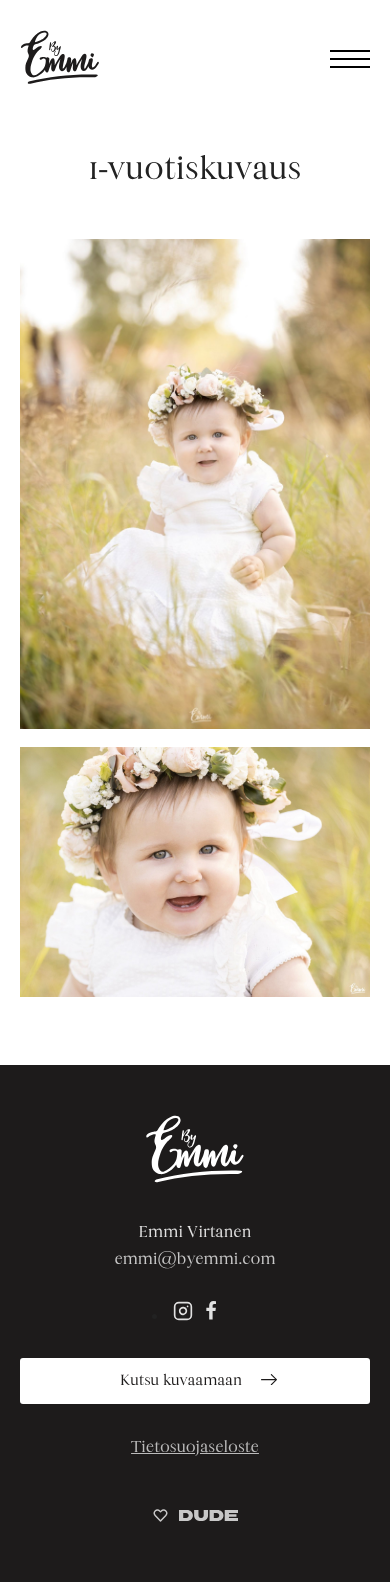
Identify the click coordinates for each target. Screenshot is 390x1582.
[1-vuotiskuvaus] (195, 484)
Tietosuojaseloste (195, 1446)
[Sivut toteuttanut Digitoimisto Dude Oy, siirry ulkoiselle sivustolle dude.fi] (195, 1518)
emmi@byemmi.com (194, 1258)
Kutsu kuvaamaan (183, 1380)
